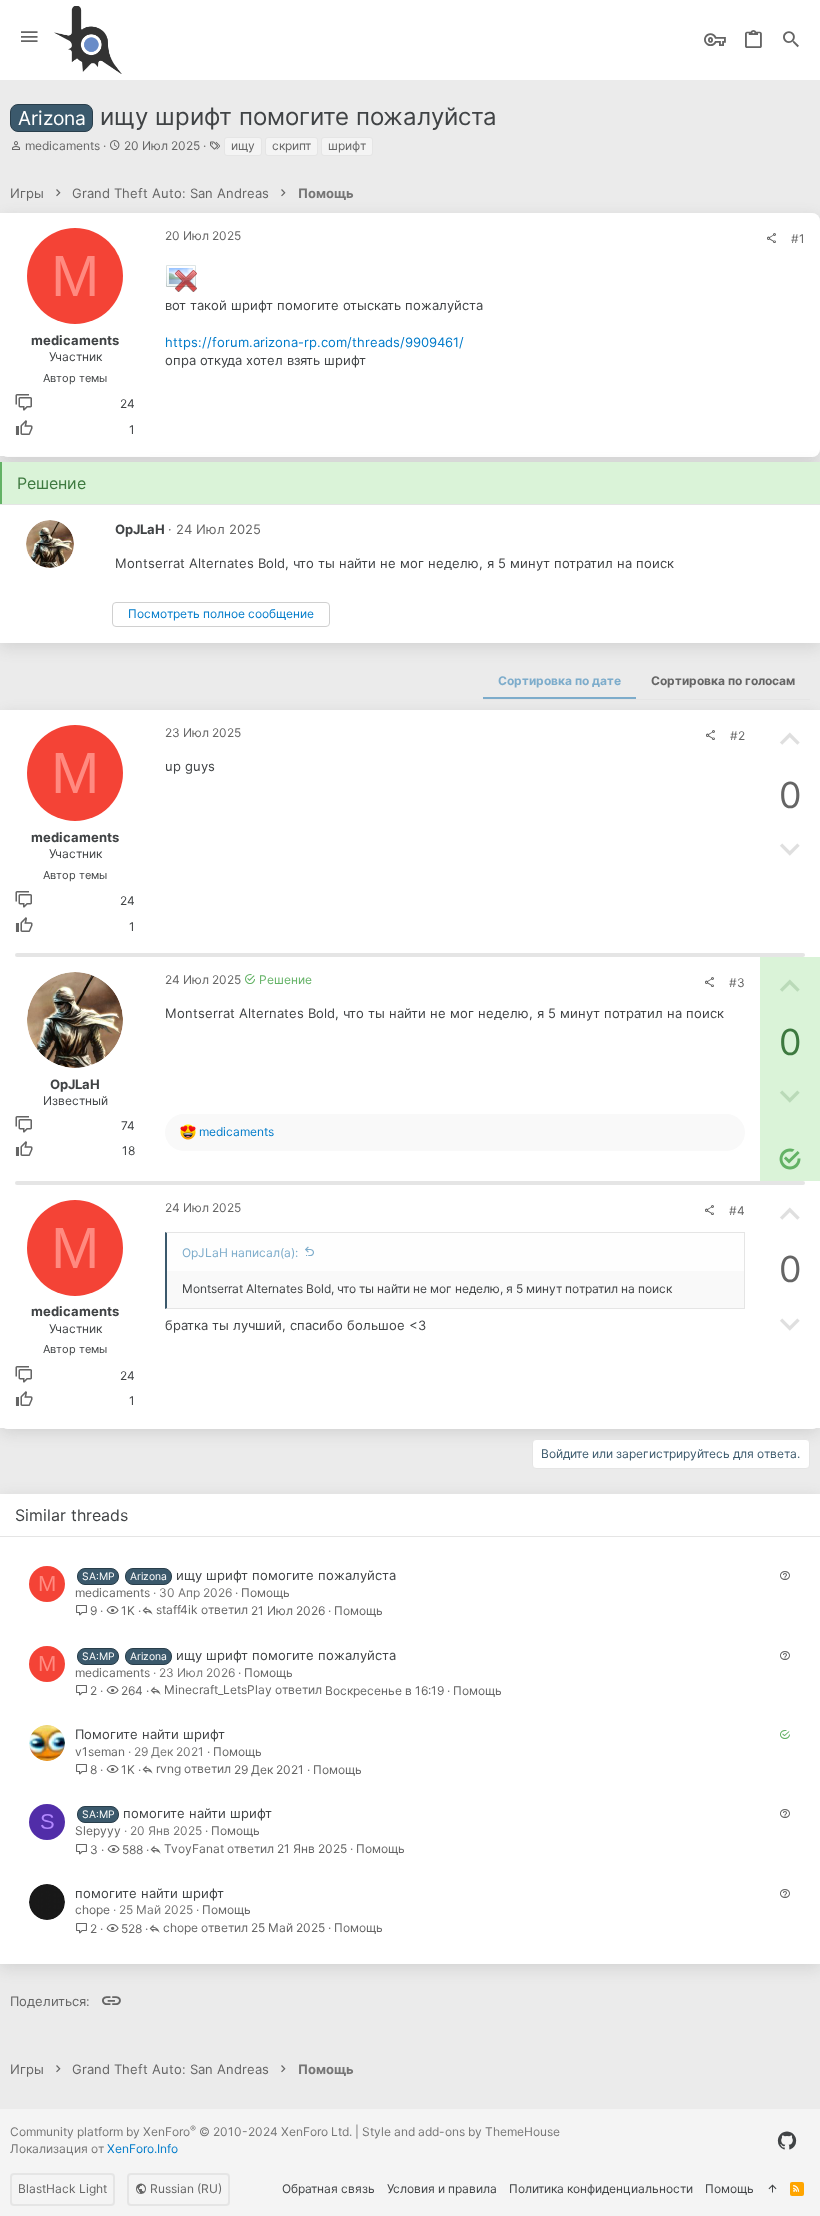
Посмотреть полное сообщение (221, 613)
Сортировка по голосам (723, 680)
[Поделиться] (771, 239)
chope (92, 1909)
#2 (737, 735)
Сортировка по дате (559, 680)
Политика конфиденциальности (601, 2188)
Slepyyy (98, 1830)
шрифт (347, 145)
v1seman (100, 1751)
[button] (29, 37)
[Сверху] (772, 2189)
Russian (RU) (184, 2188)
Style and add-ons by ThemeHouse (461, 2131)
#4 (737, 1210)
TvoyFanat (194, 1849)
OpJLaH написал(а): (240, 1252)
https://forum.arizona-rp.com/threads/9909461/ (314, 342)
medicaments (62, 145)
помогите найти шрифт (197, 1813)
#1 (798, 238)
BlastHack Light (62, 2188)
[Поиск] (791, 40)
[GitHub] (787, 2141)
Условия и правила (442, 2188)
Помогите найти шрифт (150, 1734)
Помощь (265, 1592)
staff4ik (177, 1610)
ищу (243, 145)
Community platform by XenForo (181, 2131)
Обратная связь (328, 2188)
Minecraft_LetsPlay (218, 1690)
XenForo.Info (142, 2148)
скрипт (291, 145)
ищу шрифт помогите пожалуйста (286, 1575)
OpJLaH (140, 529)
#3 (737, 982)
